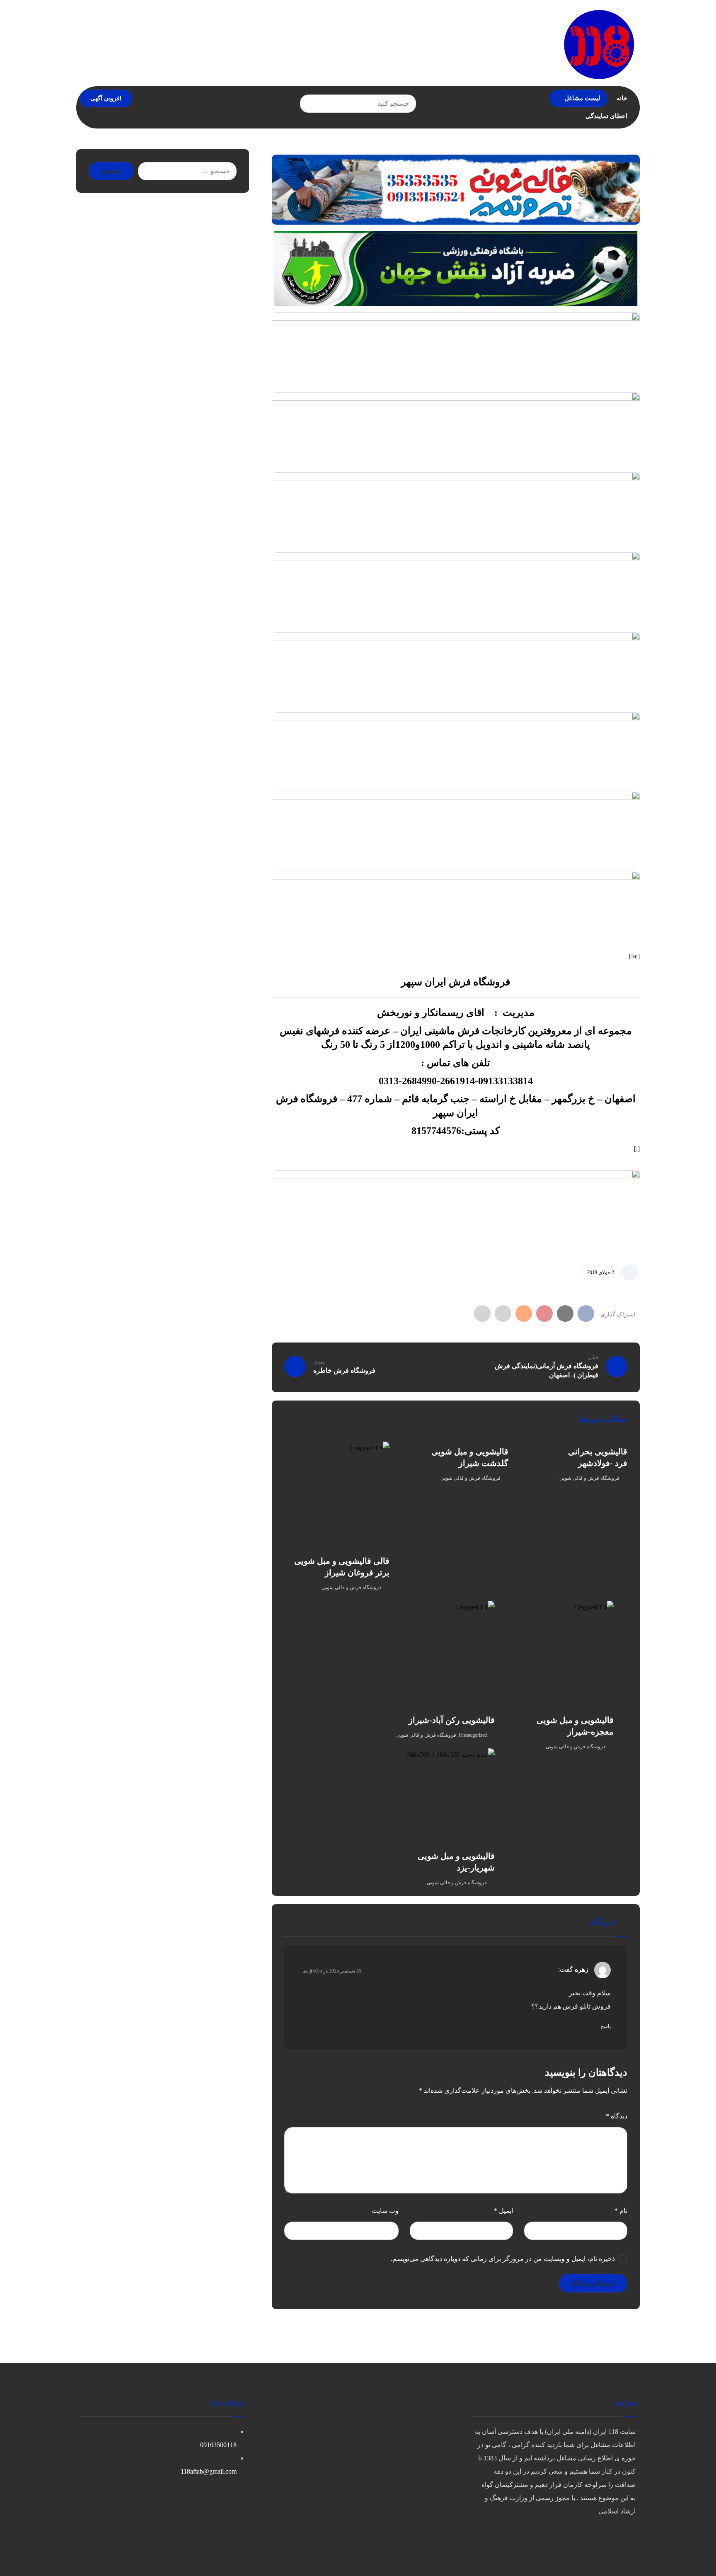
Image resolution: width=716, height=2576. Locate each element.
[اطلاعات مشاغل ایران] (599, 44)
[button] (310, 104)
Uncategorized (473, 1735)
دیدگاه (617, 2116)
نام (621, 2211)
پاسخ (606, 2026)
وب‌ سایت (385, 2211)
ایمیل (503, 2211)
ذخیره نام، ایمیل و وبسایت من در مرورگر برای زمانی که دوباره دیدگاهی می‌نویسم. (503, 2259)
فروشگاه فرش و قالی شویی (589, 1478)
